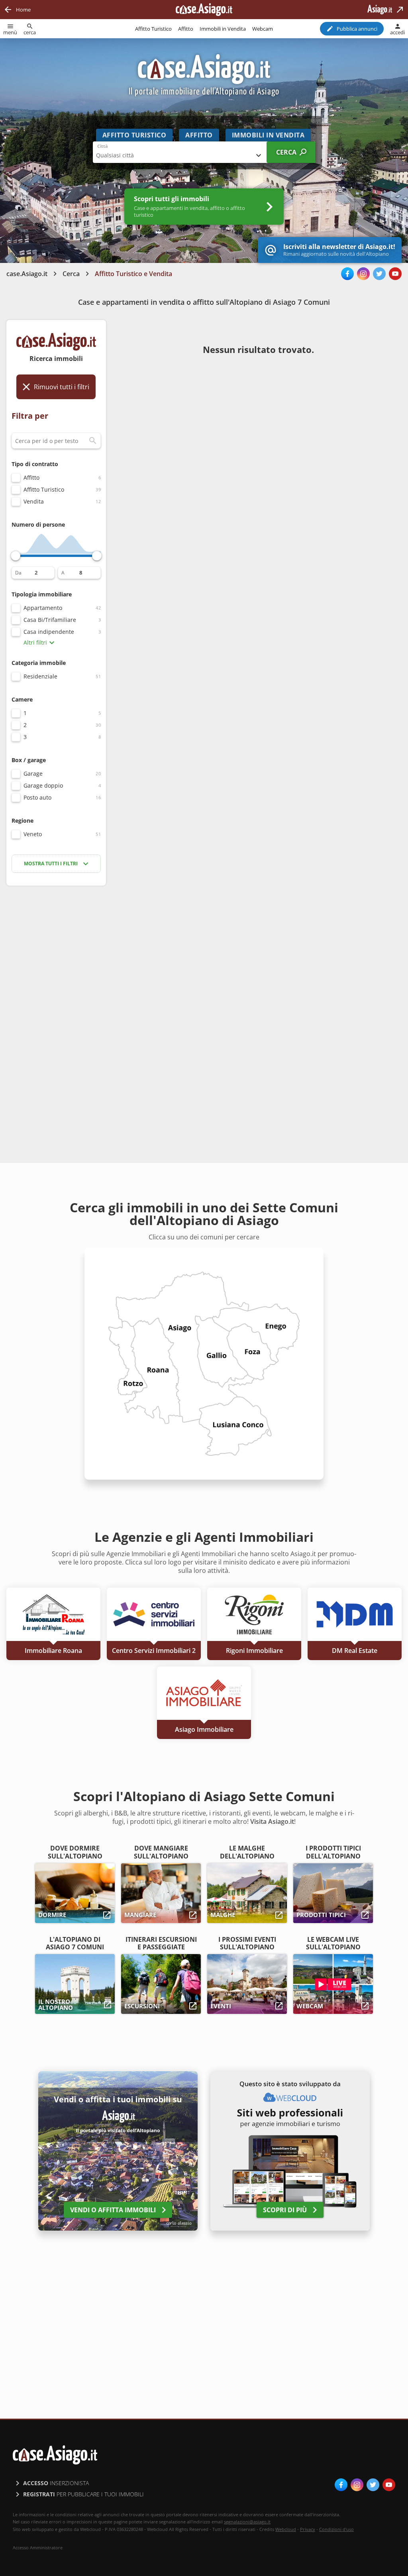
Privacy (308, 2529)
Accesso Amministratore (38, 2548)
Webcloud (286, 2529)
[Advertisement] (56, 1018)
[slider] (16, 556)
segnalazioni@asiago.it (247, 2522)
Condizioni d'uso (336, 2529)
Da (18, 573)
